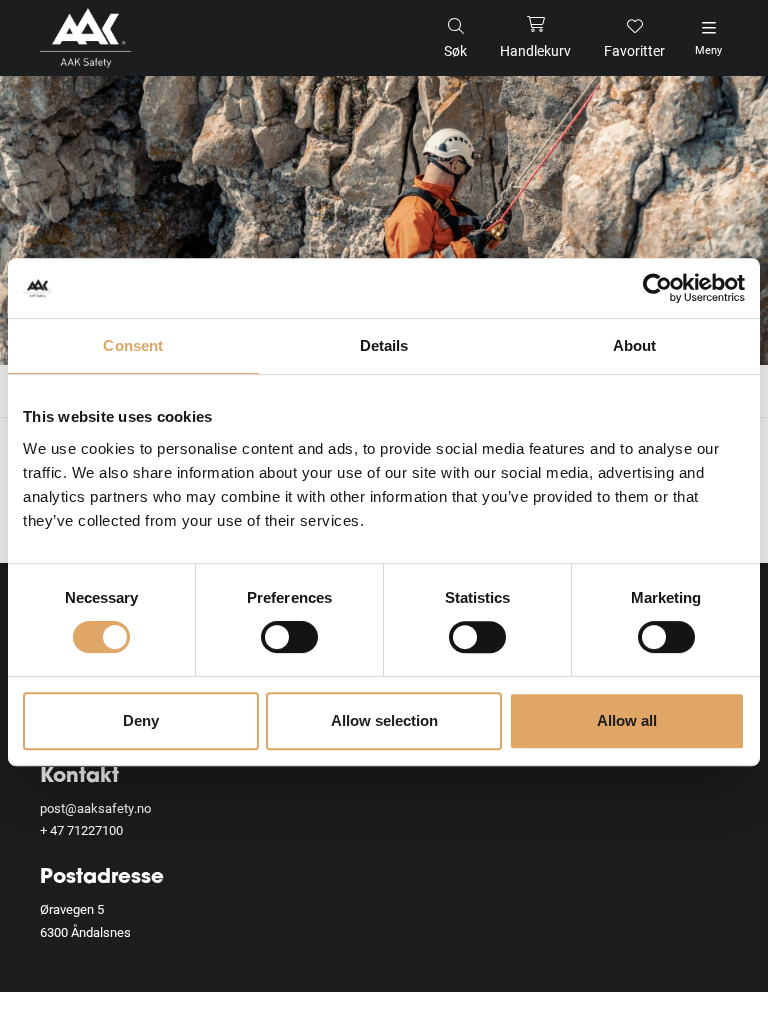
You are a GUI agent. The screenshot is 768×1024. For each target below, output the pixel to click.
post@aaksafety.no (95, 808)
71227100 (95, 830)
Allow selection (384, 720)
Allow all (627, 720)
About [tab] (635, 345)
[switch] (289, 637)
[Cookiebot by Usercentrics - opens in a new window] (657, 288)
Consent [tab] (133, 345)
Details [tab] (384, 345)
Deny (141, 720)
